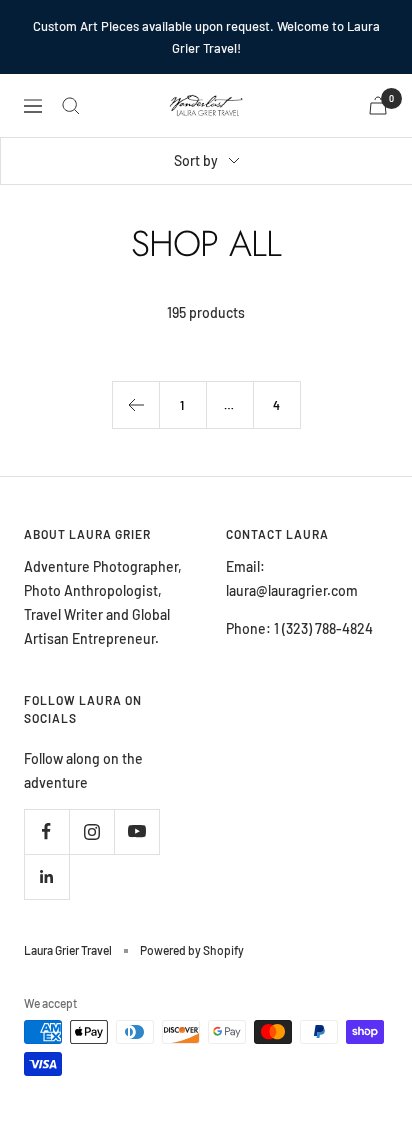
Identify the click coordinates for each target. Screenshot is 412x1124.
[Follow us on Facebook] (46, 831)
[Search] (71, 106)
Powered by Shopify (192, 950)
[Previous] (135, 404)
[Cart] (378, 105)
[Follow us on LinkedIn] (46, 876)
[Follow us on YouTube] (136, 831)
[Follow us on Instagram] (91, 831)
